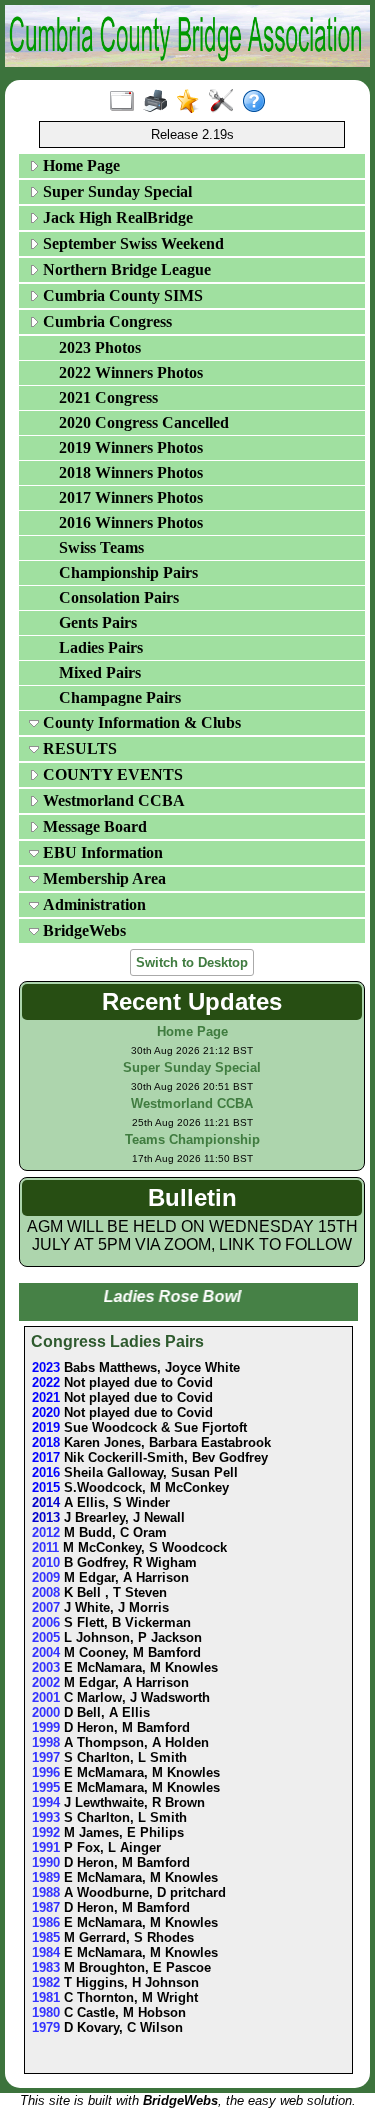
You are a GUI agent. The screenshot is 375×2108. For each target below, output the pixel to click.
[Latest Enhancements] (192, 102)
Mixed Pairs (100, 672)
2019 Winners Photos (131, 447)
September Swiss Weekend (131, 243)
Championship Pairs (128, 572)
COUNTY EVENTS (111, 774)
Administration (92, 904)
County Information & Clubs (140, 722)
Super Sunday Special (115, 191)
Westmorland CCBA (112, 800)
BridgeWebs (82, 930)
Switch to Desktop (192, 962)
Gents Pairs (98, 622)
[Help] (258, 102)
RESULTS (78, 748)
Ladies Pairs (101, 647)
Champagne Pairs (120, 697)
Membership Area (102, 878)
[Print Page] (159, 102)
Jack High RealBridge (116, 217)
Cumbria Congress (105, 321)
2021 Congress (108, 397)
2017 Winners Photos (131, 497)
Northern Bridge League (125, 269)
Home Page (79, 165)
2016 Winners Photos (131, 522)
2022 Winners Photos (131, 372)
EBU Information (101, 852)
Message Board (93, 826)
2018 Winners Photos (131, 472)
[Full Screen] (126, 102)
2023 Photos (100, 347)
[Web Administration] (225, 102)
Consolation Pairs (119, 597)
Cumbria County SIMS (121, 295)
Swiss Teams (101, 547)
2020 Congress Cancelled (144, 422)
